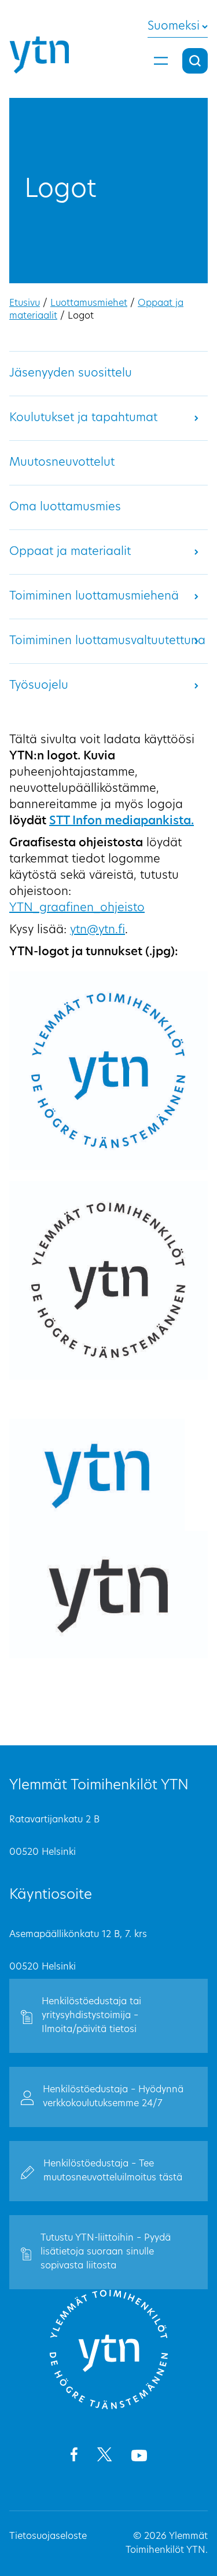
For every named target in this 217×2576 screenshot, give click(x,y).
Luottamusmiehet (89, 304)
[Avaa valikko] (161, 61)
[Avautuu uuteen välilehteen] (74, 2457)
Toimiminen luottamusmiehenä (94, 597)
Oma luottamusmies (65, 507)
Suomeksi (174, 27)
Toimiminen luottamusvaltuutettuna (107, 641)
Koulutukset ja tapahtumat (83, 418)
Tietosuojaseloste (48, 2537)
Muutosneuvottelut (62, 463)
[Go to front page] (109, 2407)
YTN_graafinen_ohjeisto (77, 908)
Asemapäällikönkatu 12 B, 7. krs (78, 1935)
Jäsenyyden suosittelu (71, 374)
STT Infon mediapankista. (122, 821)
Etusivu (25, 304)
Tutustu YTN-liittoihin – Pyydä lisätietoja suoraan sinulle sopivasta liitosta (106, 2252)
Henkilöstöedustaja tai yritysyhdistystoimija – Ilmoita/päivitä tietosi (91, 2016)
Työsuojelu (39, 686)
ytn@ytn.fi (98, 930)
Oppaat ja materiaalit (70, 552)
